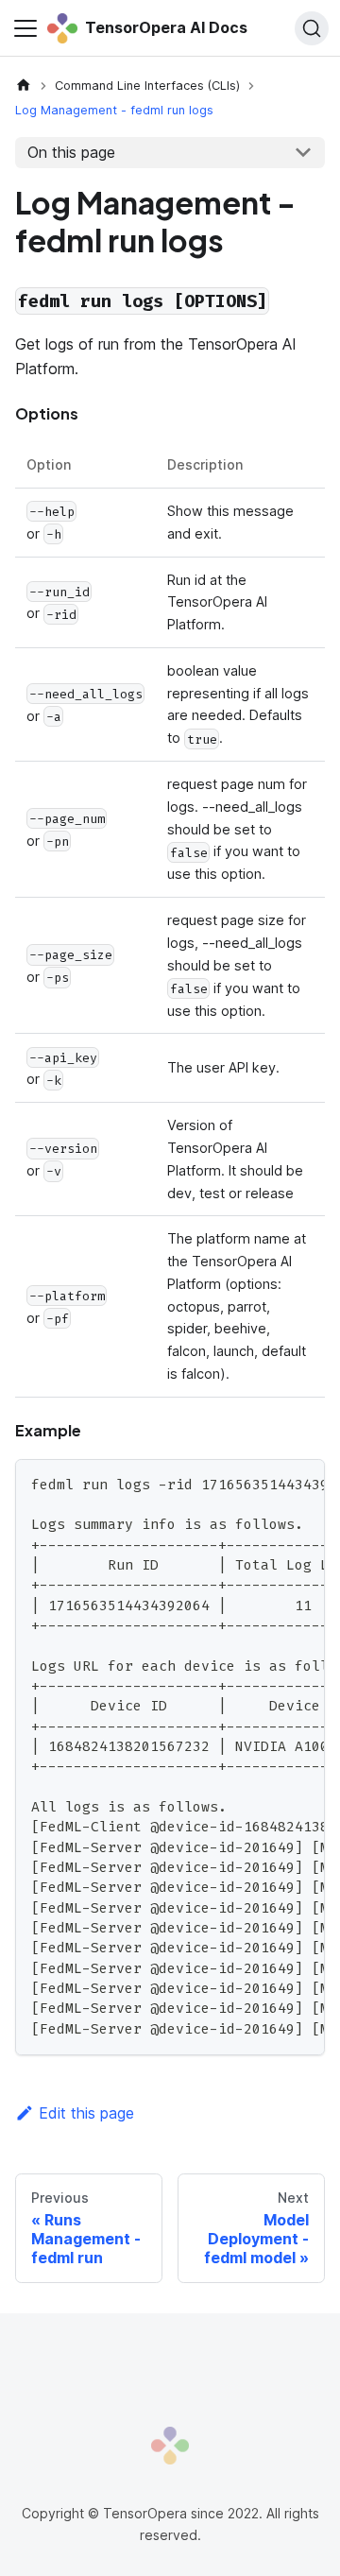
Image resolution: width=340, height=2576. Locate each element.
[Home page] (24, 86)
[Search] (312, 28)
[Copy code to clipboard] (302, 1483)
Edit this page (86, 2113)
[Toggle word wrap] (267, 1483)
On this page (71, 152)
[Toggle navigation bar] (25, 28)
